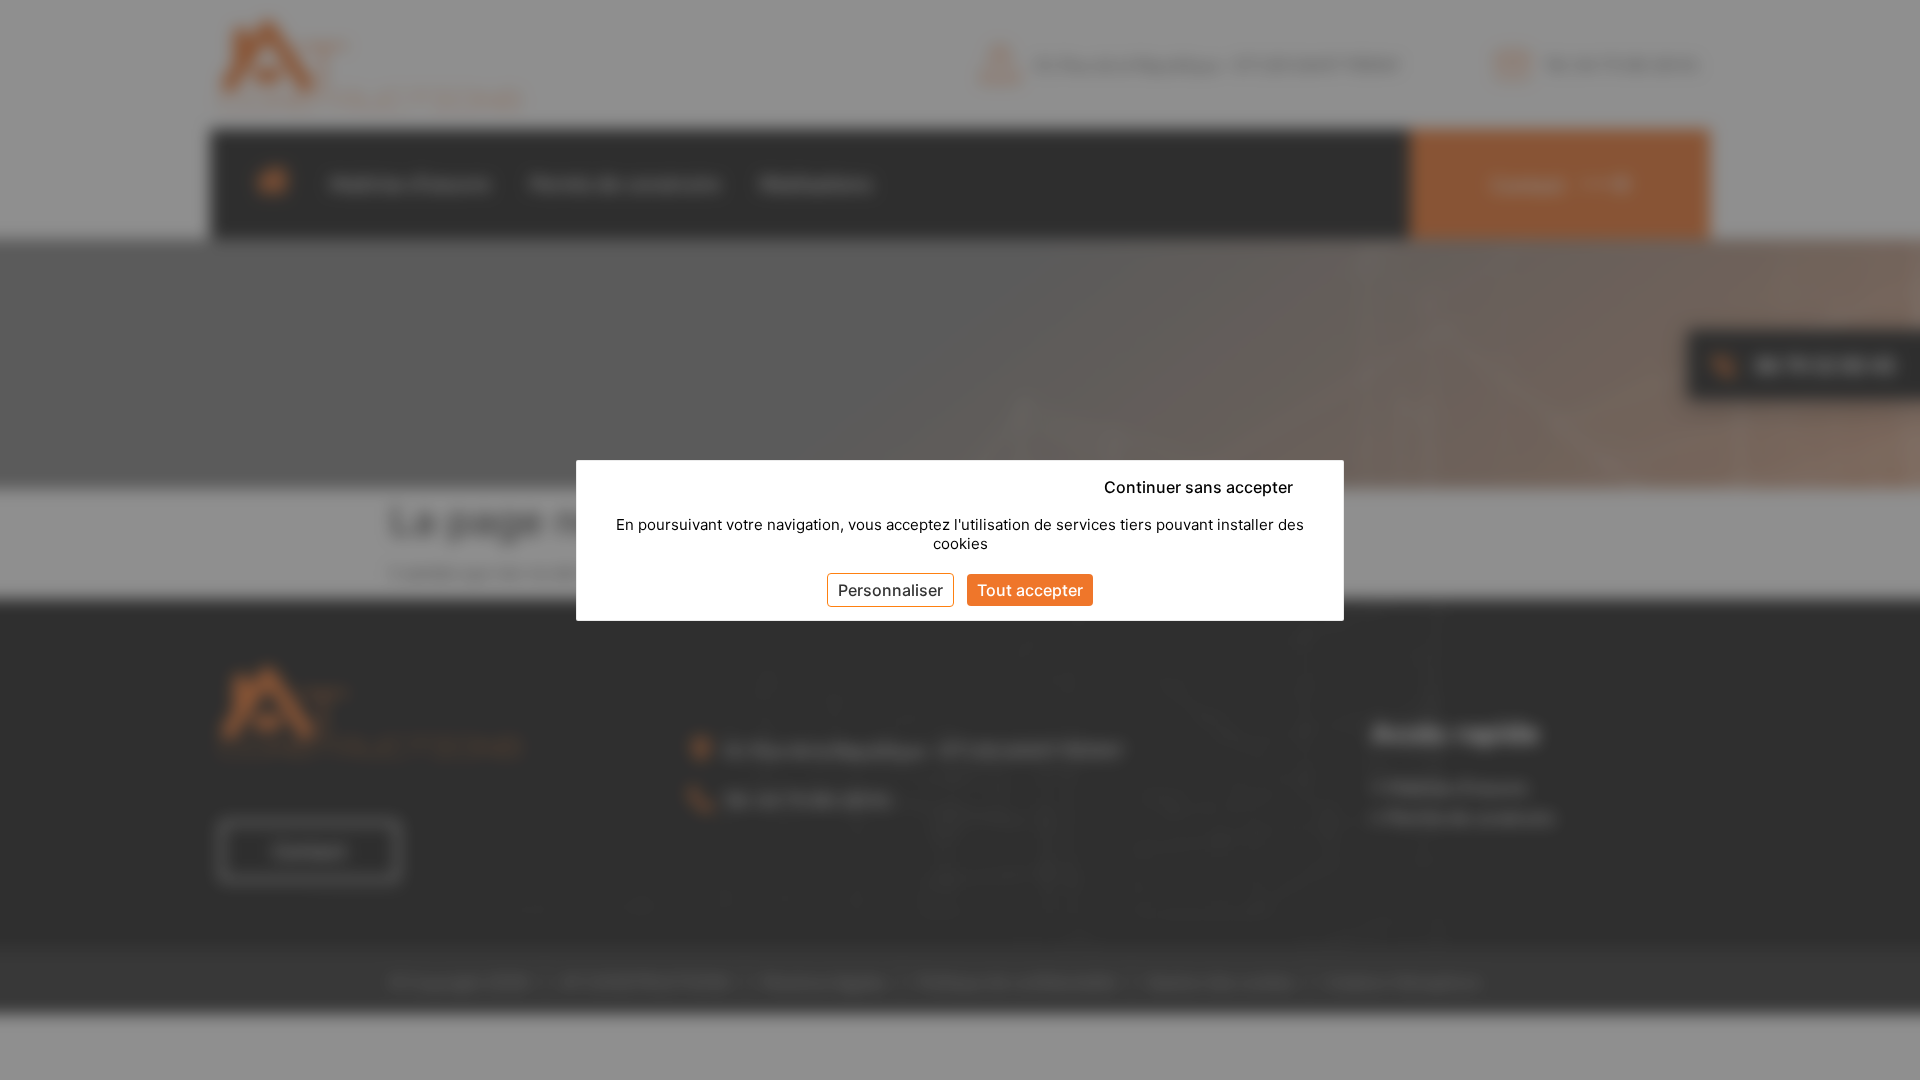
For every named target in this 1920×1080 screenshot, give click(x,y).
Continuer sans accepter (1198, 487)
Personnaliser (890, 590)
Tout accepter (1030, 590)
